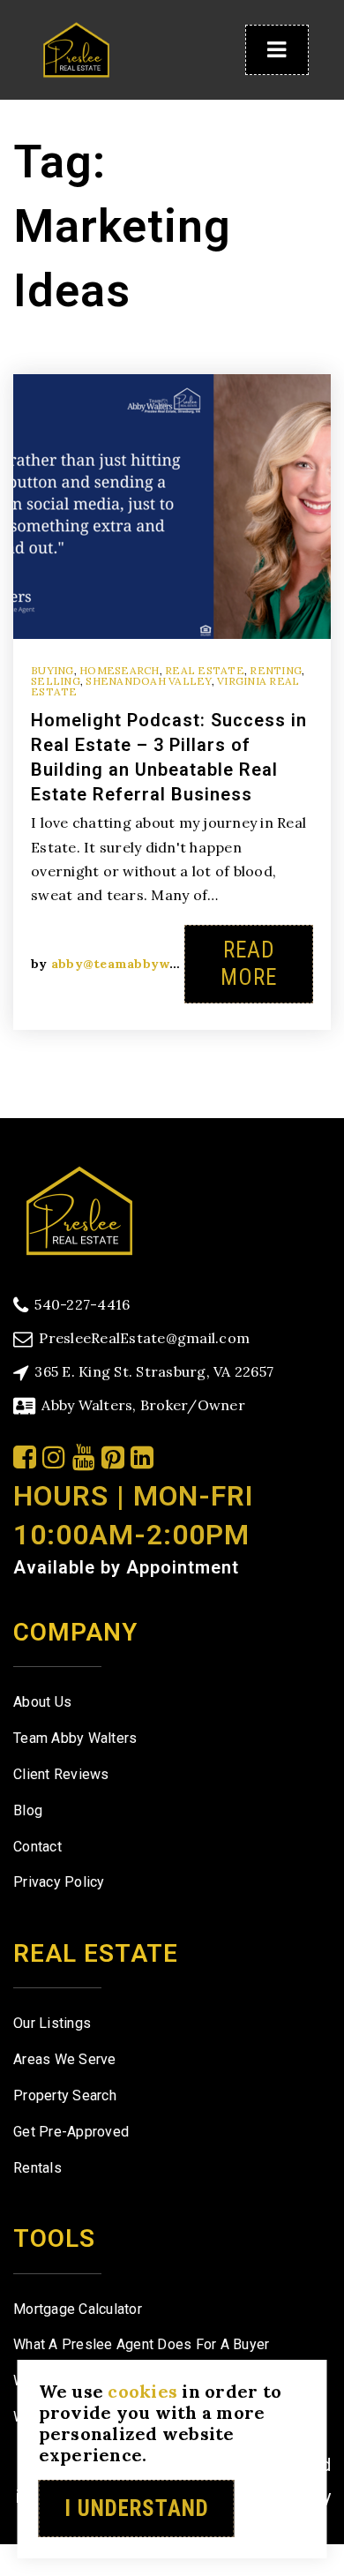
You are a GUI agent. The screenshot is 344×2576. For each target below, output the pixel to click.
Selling (56, 681)
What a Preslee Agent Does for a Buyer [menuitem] (141, 2344)
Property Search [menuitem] (65, 2095)
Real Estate (205, 670)
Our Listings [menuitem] (52, 2023)
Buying (52, 670)
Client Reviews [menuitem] (61, 1774)
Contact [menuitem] (37, 1847)
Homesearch (120, 670)
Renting (276, 670)
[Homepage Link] (76, 48)
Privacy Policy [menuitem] (59, 1882)
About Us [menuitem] (42, 1702)
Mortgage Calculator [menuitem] (78, 2309)
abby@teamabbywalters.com (146, 964)
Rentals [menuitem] (37, 2168)
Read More (249, 964)
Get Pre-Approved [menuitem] (71, 2132)
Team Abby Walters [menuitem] (75, 1738)
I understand (137, 2508)
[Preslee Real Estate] (79, 1209)
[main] (172, 559)
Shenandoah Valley (148, 681)
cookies (142, 2391)
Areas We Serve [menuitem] (65, 2059)
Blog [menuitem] (28, 1810)
